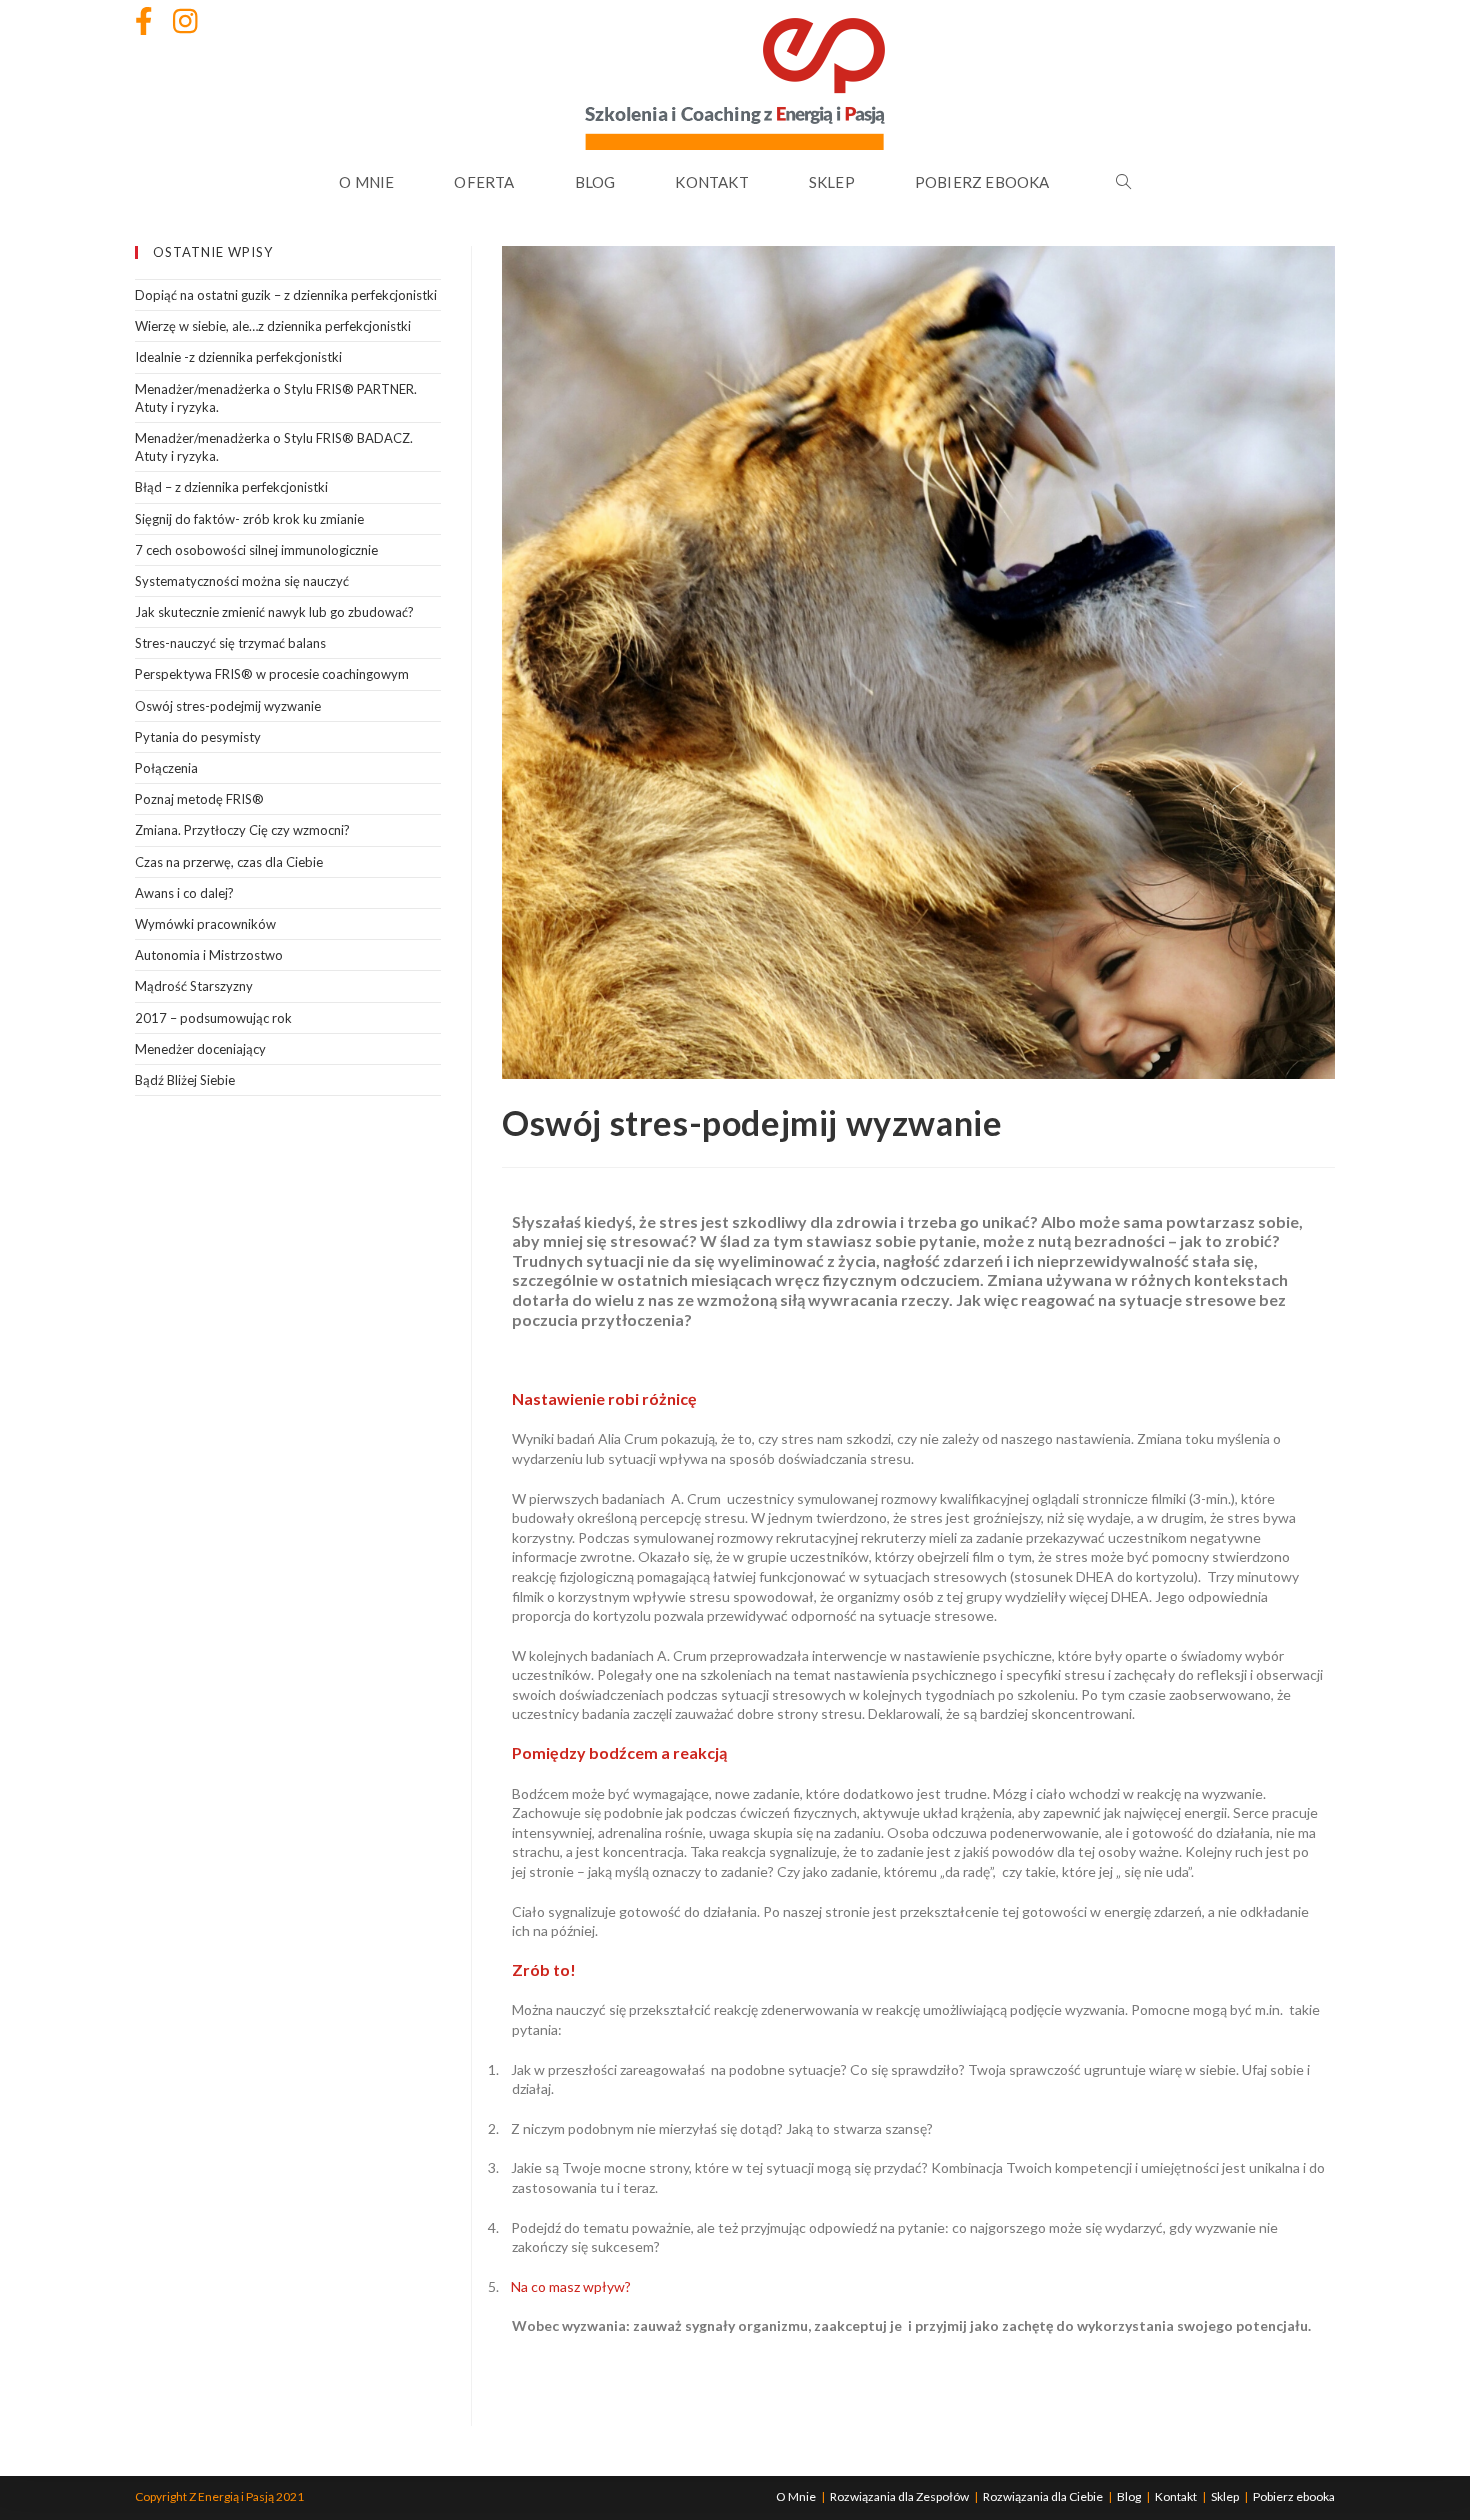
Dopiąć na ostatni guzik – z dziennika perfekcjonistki (286, 295)
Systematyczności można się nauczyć (242, 581)
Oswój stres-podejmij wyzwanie (228, 706)
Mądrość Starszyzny (194, 986)
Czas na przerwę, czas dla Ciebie (229, 862)
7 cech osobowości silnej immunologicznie (256, 550)
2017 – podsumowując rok (213, 1018)
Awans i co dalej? (184, 893)
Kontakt (1176, 2496)
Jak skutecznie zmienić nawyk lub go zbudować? (274, 612)
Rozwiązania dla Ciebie (1043, 2496)
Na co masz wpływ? (571, 2286)
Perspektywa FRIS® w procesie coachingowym (272, 674)
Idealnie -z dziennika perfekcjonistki (238, 357)
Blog (1129, 2496)
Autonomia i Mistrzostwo (209, 955)
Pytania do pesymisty (198, 737)
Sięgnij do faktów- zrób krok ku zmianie (249, 519)
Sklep (1225, 2496)
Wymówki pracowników (205, 924)
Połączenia (166, 768)
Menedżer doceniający (200, 1049)
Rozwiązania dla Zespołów (899, 2496)
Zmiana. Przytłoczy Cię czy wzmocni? (242, 830)
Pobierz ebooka (1294, 2496)
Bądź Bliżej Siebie (185, 1080)
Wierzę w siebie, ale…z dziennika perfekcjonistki (273, 326)
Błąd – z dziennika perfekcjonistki (231, 487)
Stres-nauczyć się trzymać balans (230, 643)
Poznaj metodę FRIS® (199, 799)
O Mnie (796, 2496)
